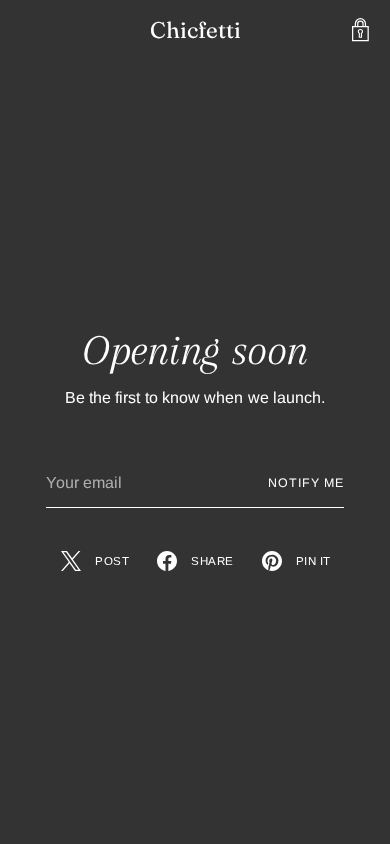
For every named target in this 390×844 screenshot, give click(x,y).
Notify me (305, 483)
